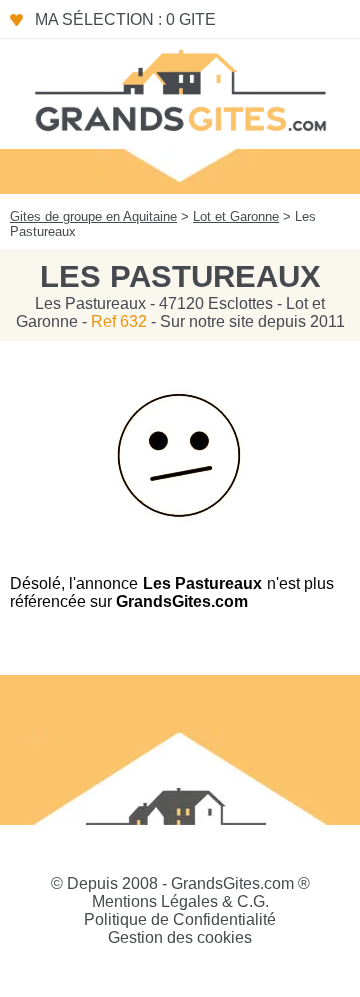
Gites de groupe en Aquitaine (93, 216)
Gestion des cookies (180, 937)
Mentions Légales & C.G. (180, 901)
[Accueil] (180, 89)
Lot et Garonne (236, 216)
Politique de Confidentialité (180, 919)
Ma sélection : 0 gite (125, 19)
